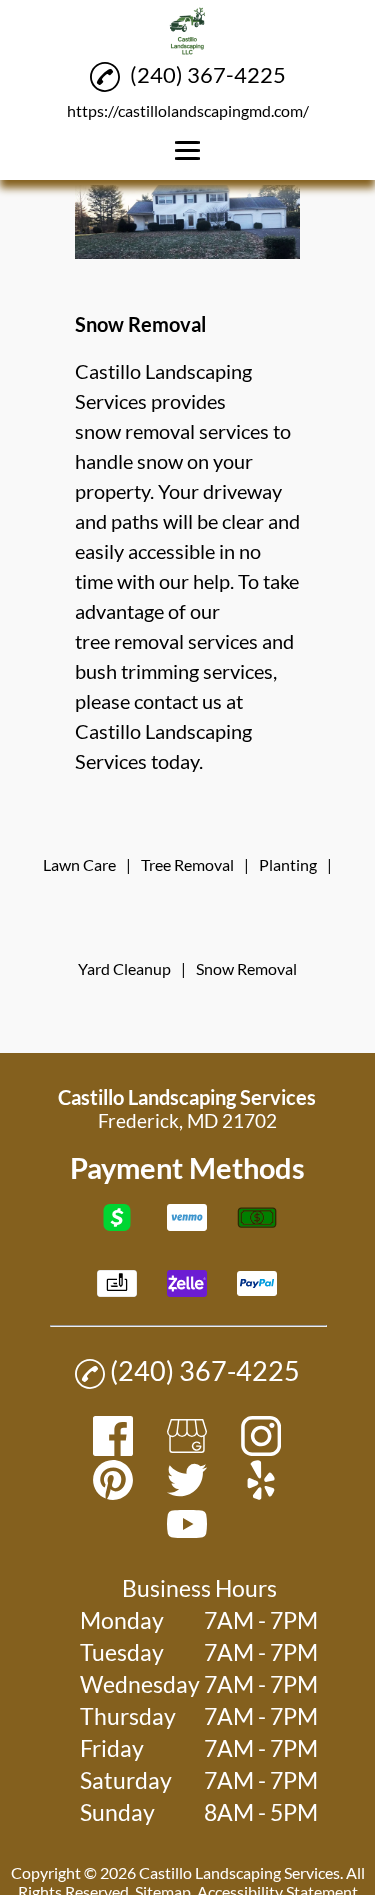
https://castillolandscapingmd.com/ (188, 110)
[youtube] (187, 1536)
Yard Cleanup (124, 968)
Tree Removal (187, 864)
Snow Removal (246, 968)
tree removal (129, 641)
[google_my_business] (187, 1448)
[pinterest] (113, 1492)
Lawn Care (79, 864)
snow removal (135, 431)
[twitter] (187, 1492)
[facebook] (113, 1448)
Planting (288, 864)
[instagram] (261, 1448)
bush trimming (137, 671)
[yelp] (261, 1492)
